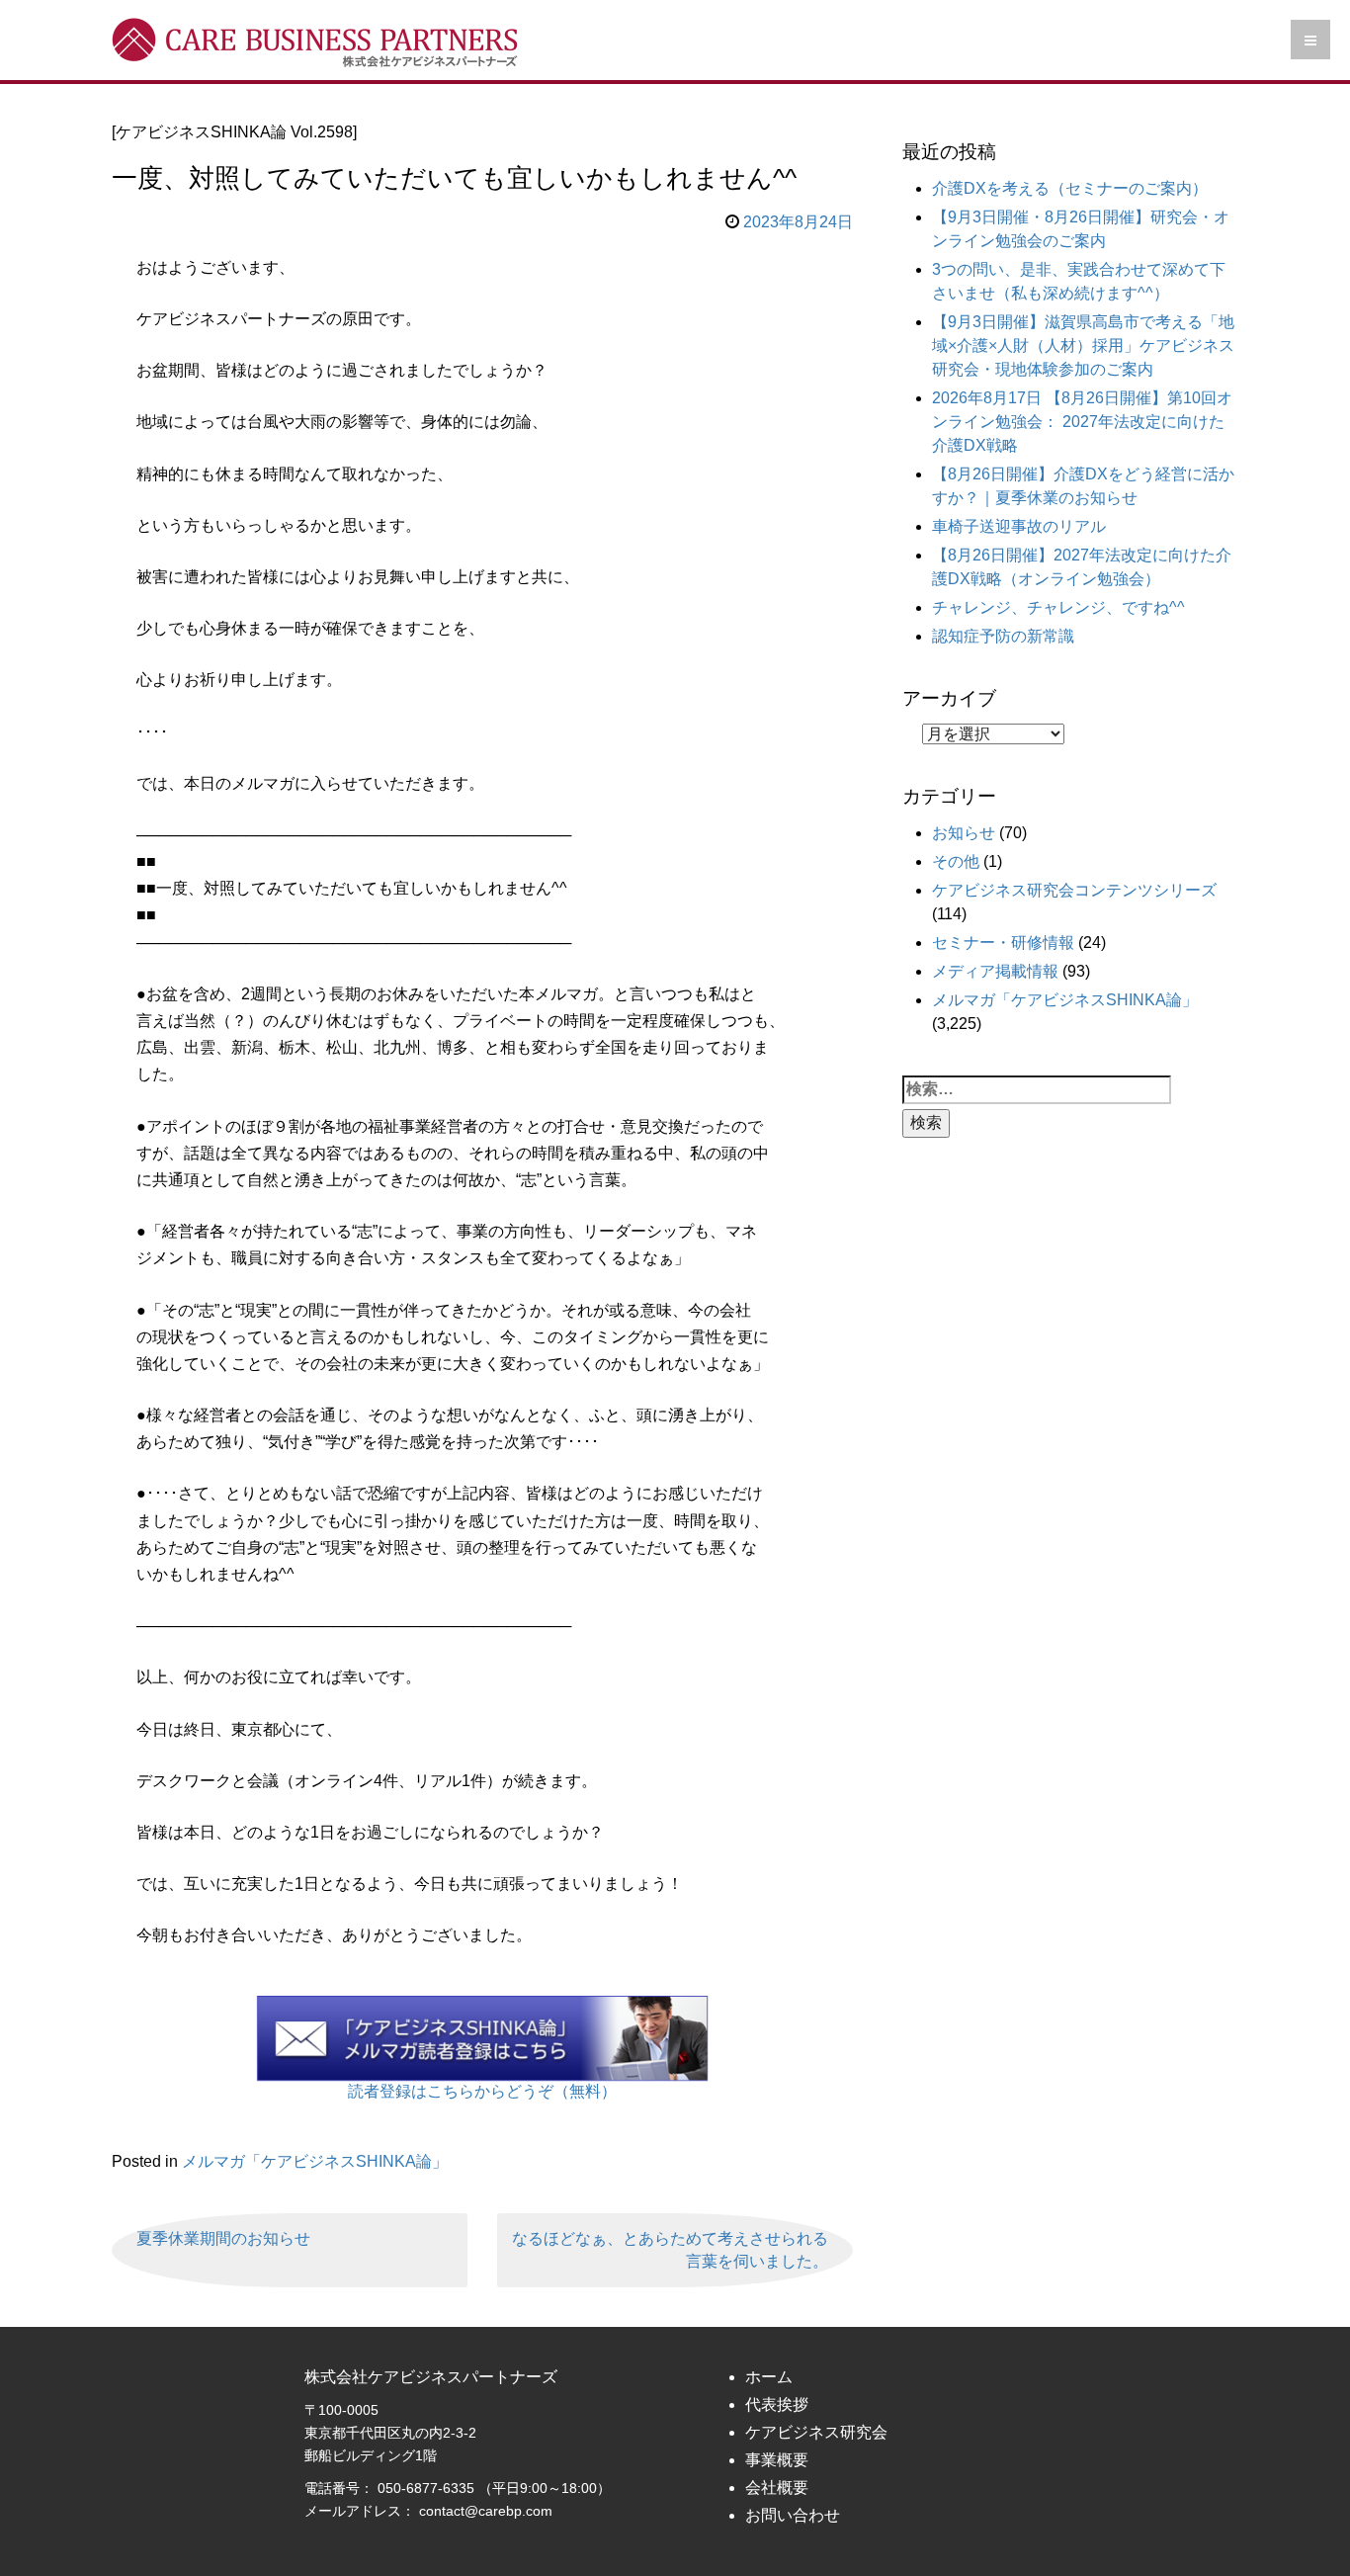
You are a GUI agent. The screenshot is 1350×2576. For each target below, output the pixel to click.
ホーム (769, 2377)
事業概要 (777, 2460)
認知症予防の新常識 (1003, 636)
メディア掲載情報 (995, 971)
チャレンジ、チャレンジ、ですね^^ (1058, 607)
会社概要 (777, 2488)
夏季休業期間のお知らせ (223, 2238)
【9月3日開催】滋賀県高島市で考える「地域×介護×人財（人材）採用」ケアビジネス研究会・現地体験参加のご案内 (1083, 345)
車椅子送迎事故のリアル (1019, 526)
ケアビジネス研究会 (816, 2432)
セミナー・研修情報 (1003, 943)
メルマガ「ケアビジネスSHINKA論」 (315, 2161)
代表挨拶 (777, 2404)
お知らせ (964, 833)
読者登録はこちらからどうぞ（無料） (482, 2091)
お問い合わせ (793, 2515)
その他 (956, 861)
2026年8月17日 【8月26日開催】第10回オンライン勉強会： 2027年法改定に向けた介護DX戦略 (1082, 422)
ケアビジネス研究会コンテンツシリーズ (1074, 890)
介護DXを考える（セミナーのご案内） (1070, 188)
